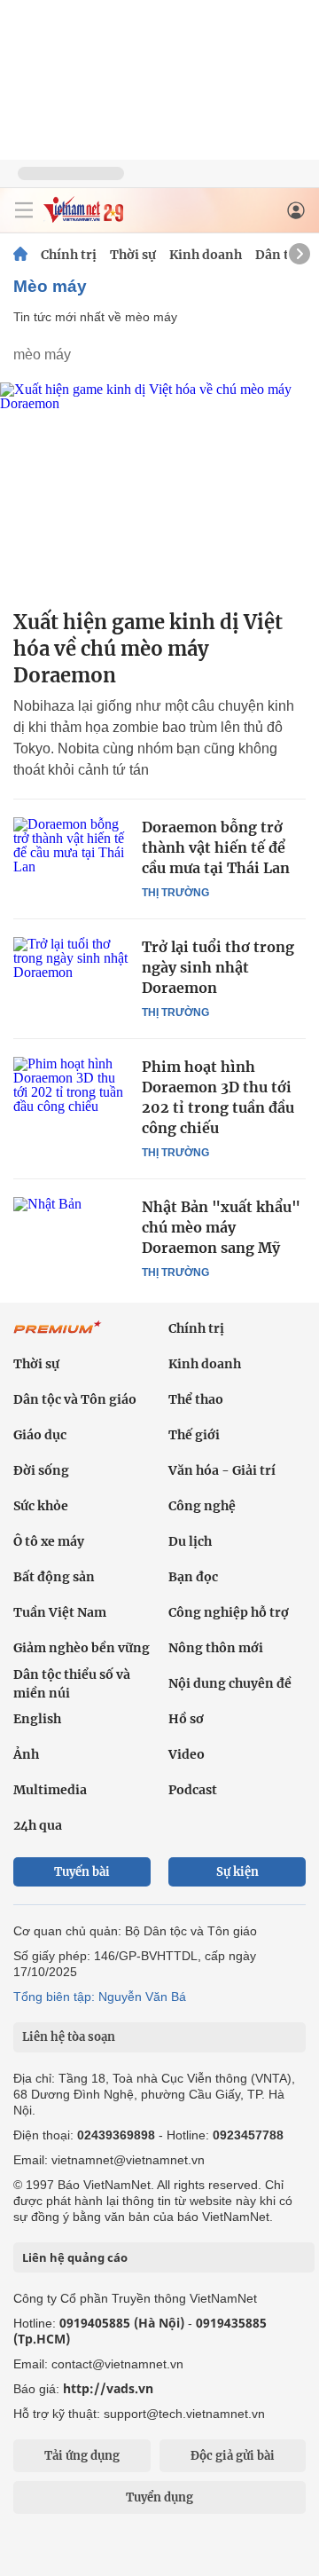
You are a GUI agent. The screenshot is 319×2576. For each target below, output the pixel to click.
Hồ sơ (186, 1719)
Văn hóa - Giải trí (222, 1470)
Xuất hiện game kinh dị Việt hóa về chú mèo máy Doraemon (148, 649)
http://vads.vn (108, 2388)
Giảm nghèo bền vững (82, 1648)
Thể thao (196, 1399)
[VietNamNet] (20, 255)
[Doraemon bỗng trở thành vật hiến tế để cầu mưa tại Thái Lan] (71, 855)
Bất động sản (54, 1577)
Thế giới (194, 1435)
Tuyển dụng (159, 2497)
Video (187, 1754)
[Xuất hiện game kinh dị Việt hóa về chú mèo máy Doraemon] (159, 488)
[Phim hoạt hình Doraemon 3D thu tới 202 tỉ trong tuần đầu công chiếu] (71, 1095)
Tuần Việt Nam (60, 1612)
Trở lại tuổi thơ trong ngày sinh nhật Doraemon (218, 967)
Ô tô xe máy (49, 1541)
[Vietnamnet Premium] (58, 1336)
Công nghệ (202, 1506)
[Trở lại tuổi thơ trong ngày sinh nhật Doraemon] (71, 975)
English (37, 1719)
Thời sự (133, 255)
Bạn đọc (193, 1577)
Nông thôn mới (216, 1648)
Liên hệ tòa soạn (69, 2037)
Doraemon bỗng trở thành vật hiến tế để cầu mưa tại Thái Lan (216, 847)
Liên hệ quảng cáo (75, 2257)
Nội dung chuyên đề (230, 1683)
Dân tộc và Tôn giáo (75, 1399)
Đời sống (41, 1470)
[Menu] (24, 210)
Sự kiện (237, 1872)
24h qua (38, 1825)
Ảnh (26, 1754)
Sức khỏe (41, 1506)
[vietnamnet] (83, 218)
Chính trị (69, 255)
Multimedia (50, 1790)
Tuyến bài (82, 1872)
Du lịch (190, 1541)
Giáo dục (40, 1435)
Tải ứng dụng (82, 2456)
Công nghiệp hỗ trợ (229, 1612)
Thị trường (175, 893)
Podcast (193, 1790)
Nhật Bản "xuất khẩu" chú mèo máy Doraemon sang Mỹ (221, 1227)
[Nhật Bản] (71, 1235)
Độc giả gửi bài (233, 2456)
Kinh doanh (206, 255)
